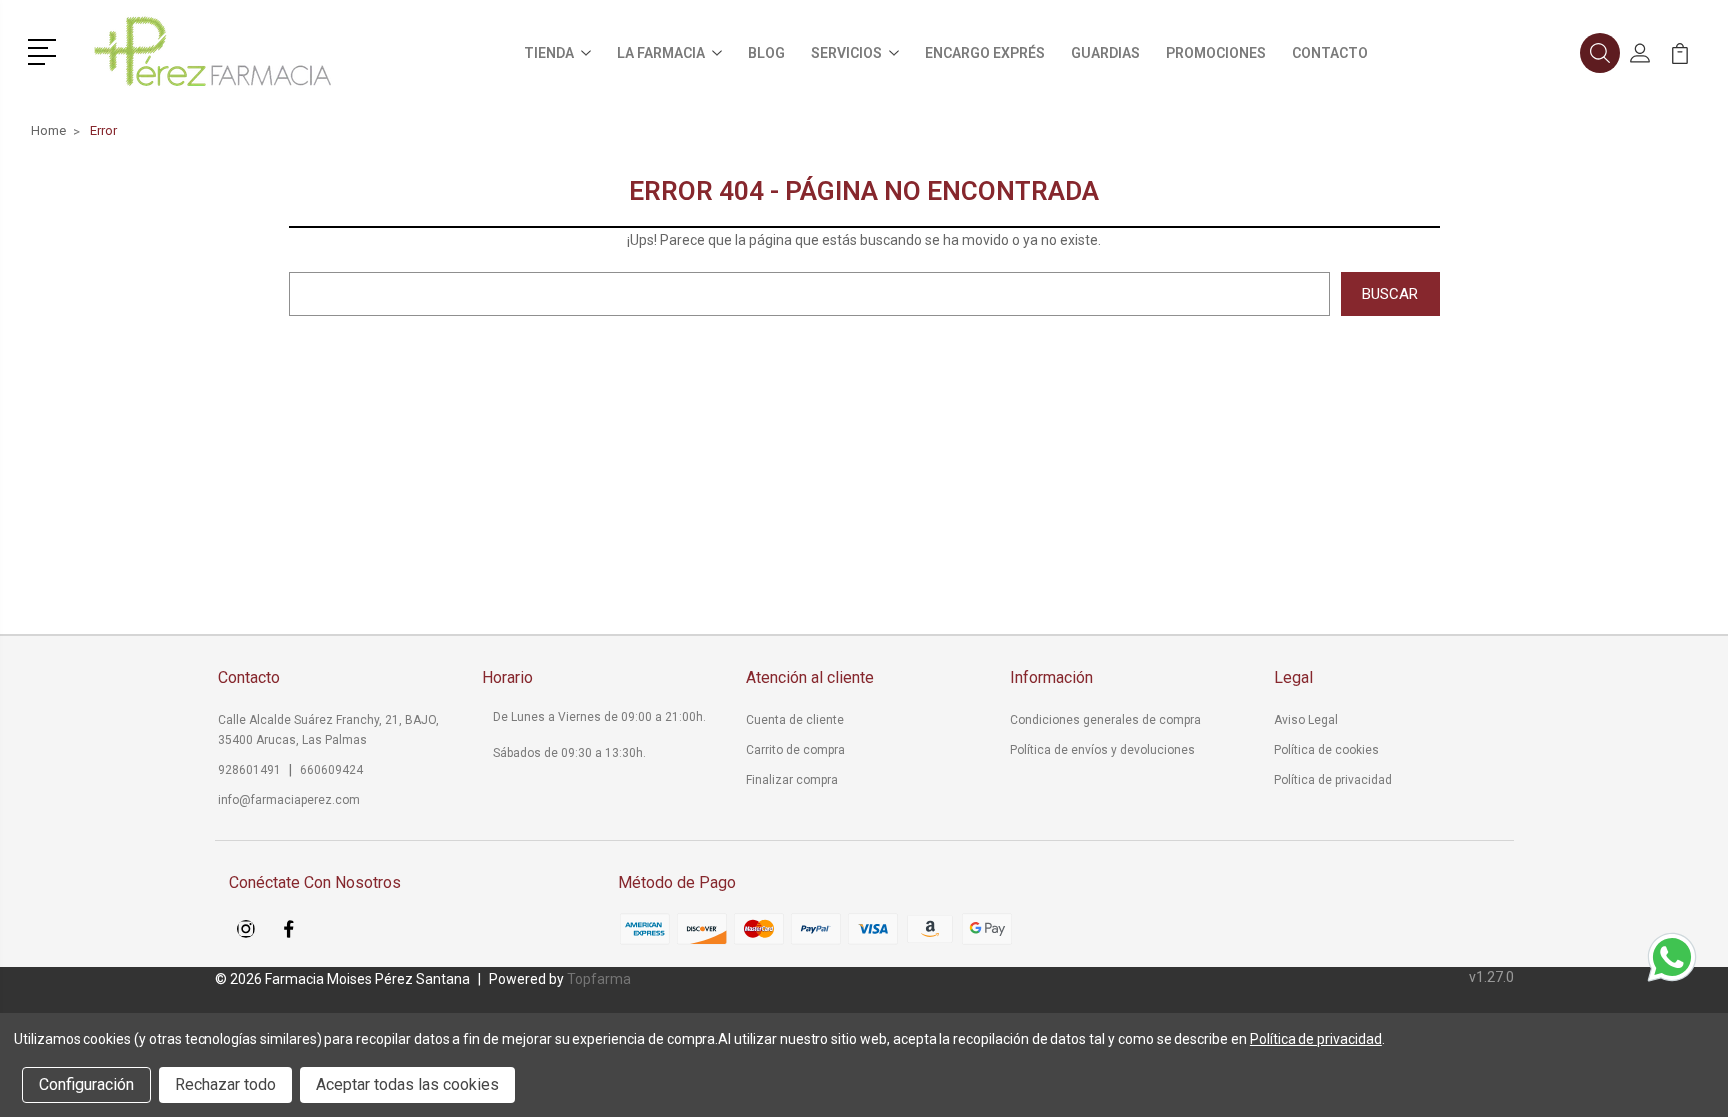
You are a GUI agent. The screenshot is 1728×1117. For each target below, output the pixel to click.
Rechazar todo (225, 1084)
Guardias (1105, 53)
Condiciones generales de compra (1105, 720)
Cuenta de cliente (795, 720)
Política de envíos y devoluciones (1102, 750)
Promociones (1216, 53)
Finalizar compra (792, 780)
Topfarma (599, 979)
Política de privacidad (1333, 780)
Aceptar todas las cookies (407, 1084)
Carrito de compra (795, 750)
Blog (766, 53)
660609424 (331, 770)
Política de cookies (1326, 750)
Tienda (549, 53)
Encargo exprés (985, 53)
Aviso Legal (1306, 720)
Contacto (1330, 53)
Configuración (86, 1084)
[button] (45, 50)
